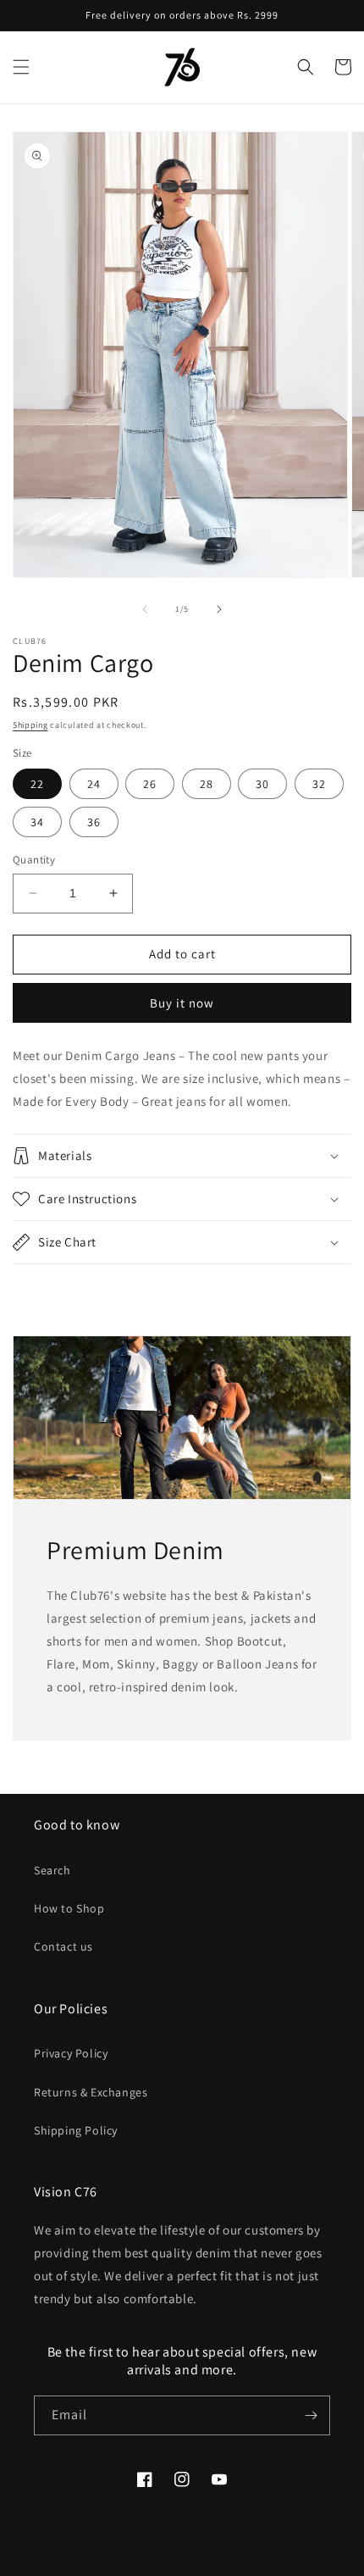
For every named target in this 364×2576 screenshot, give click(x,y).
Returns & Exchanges (91, 2092)
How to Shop (69, 1908)
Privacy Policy (71, 2053)
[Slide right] (219, 609)
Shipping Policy (76, 2130)
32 (319, 784)
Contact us (63, 1946)
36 (94, 822)
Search (52, 1870)
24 (94, 784)
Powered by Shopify (215, 2562)
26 (150, 784)
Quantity (34, 860)
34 (37, 822)
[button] (21, 67)
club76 (155, 2562)
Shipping (30, 725)
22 (37, 784)
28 (207, 784)
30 (262, 784)
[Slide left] (145, 609)
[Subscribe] (311, 2415)
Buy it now (182, 1003)
